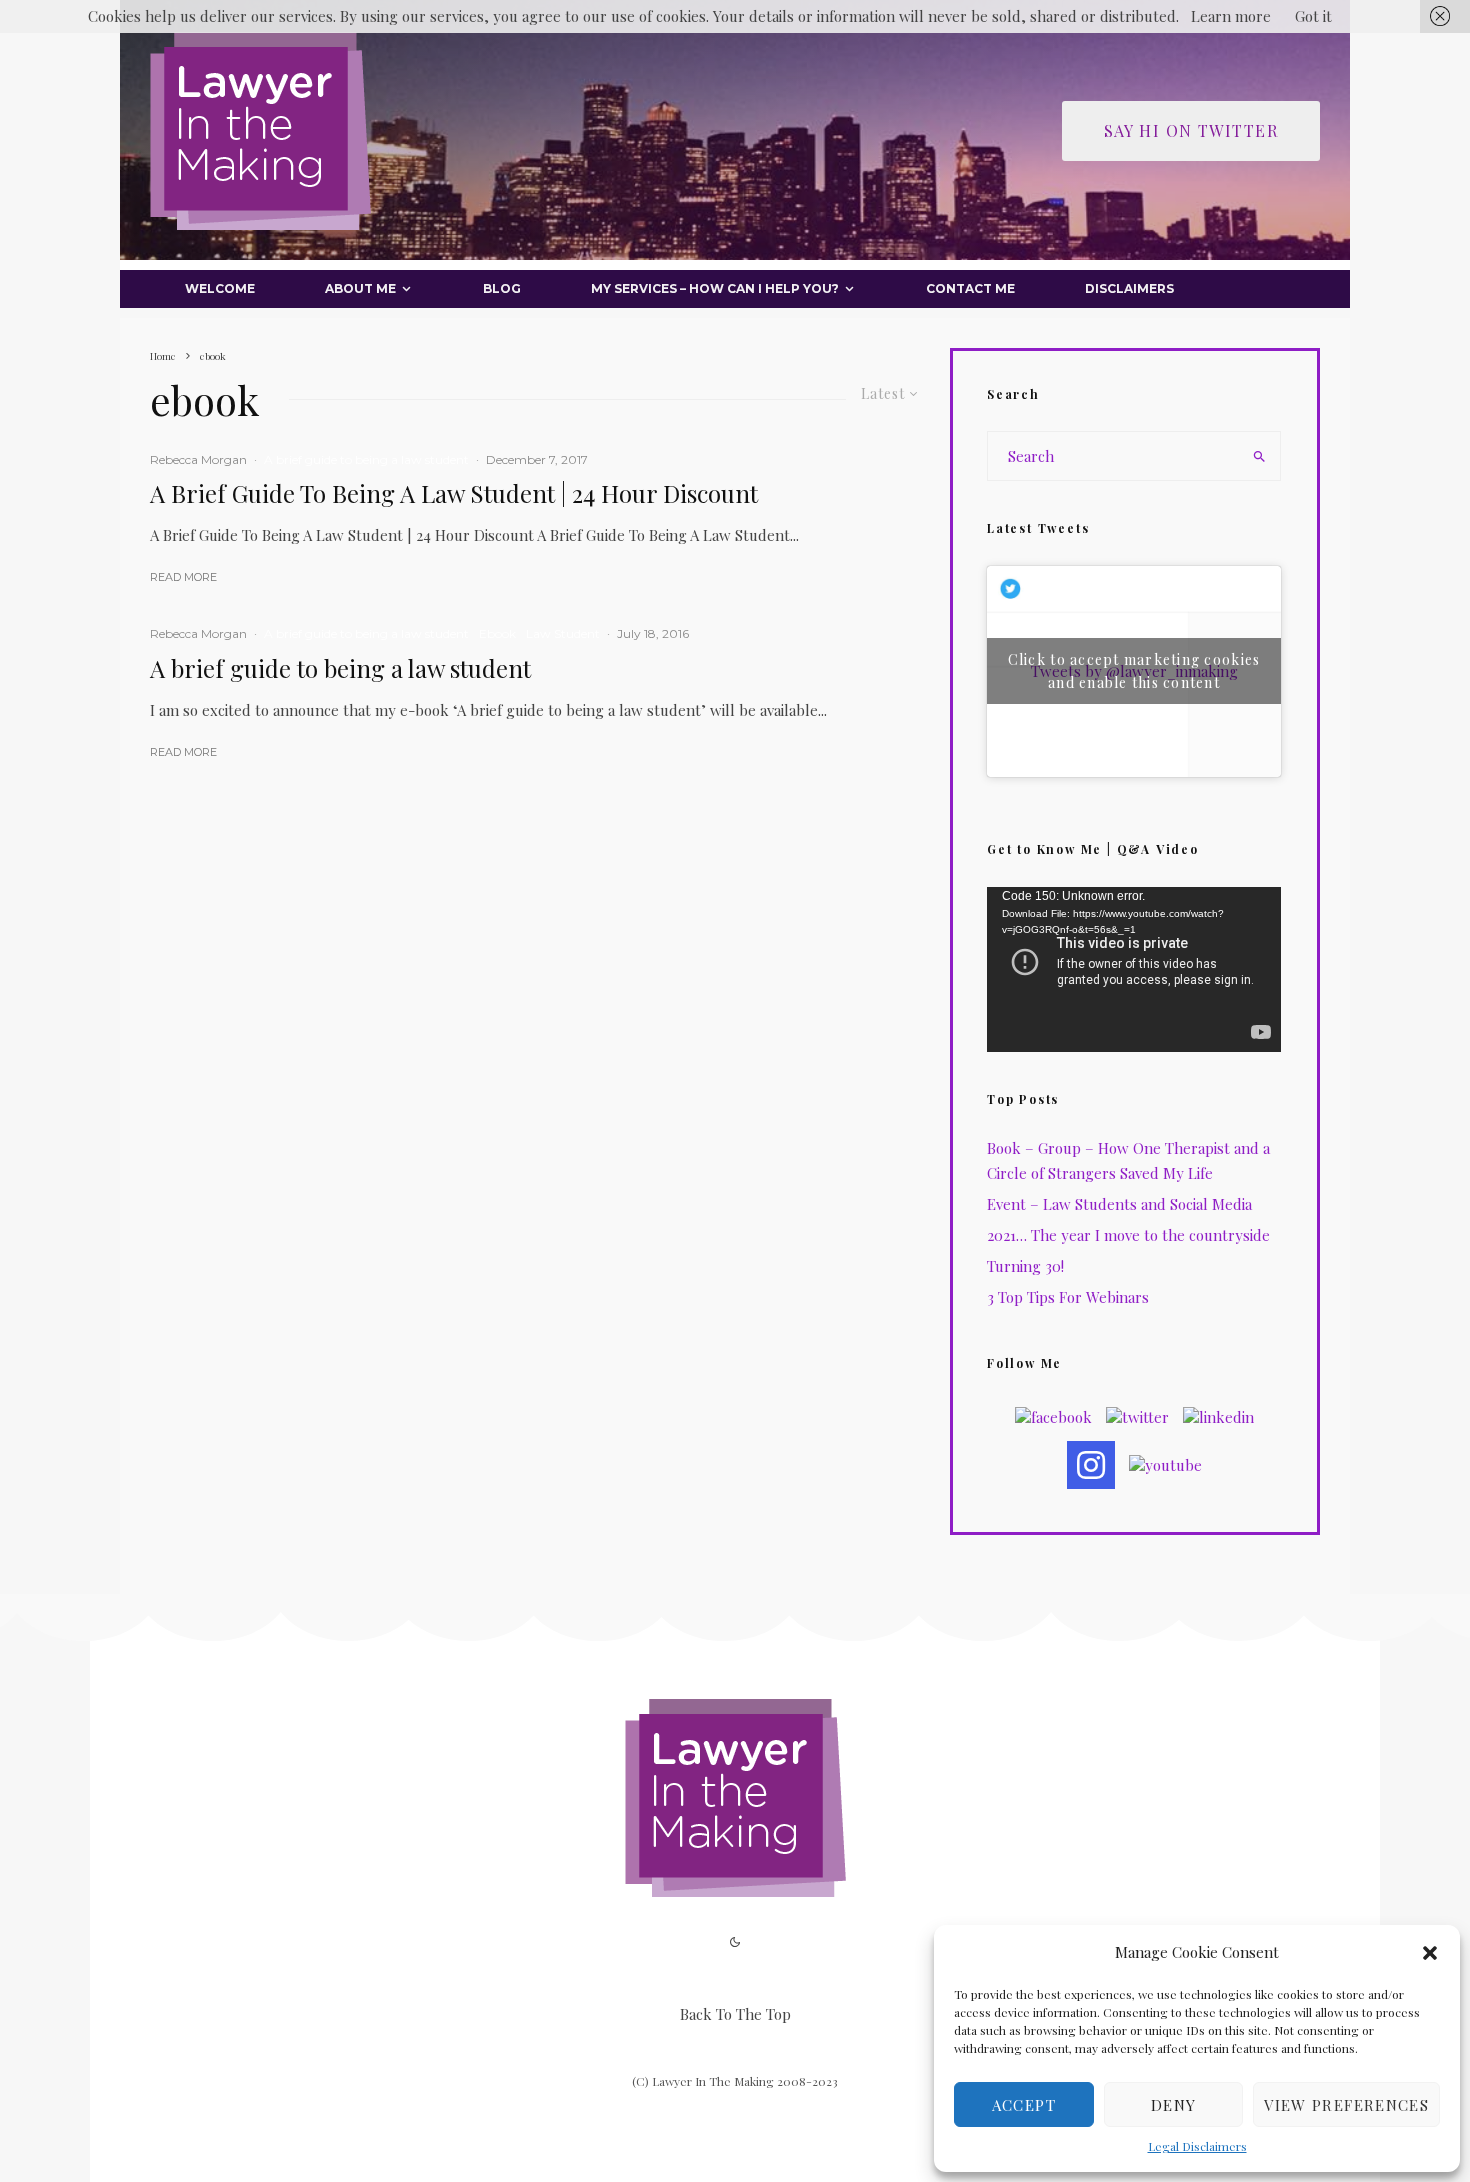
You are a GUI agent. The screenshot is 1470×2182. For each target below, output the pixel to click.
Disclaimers (1129, 288)
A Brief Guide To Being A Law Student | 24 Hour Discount (454, 493)
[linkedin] (1218, 1417)
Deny (1173, 2105)
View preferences (1346, 2105)
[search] (1259, 456)
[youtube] (1165, 1465)
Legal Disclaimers (1197, 2146)
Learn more (1231, 16)
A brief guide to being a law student (366, 459)
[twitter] (1137, 1417)
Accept (1024, 2105)
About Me (360, 288)
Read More (183, 577)
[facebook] (1053, 1417)
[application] (1134, 969)
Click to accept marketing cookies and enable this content (1134, 671)
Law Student (563, 633)
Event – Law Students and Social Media (1119, 1204)
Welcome (220, 288)
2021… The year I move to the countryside (1128, 1235)
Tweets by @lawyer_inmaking (1134, 671)
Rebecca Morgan (198, 459)
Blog (502, 288)
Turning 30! (1025, 1266)
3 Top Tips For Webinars (1068, 1297)
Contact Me (970, 288)
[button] (1430, 1953)
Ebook (497, 633)
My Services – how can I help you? (715, 288)
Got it (1313, 16)
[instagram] (1091, 1465)
